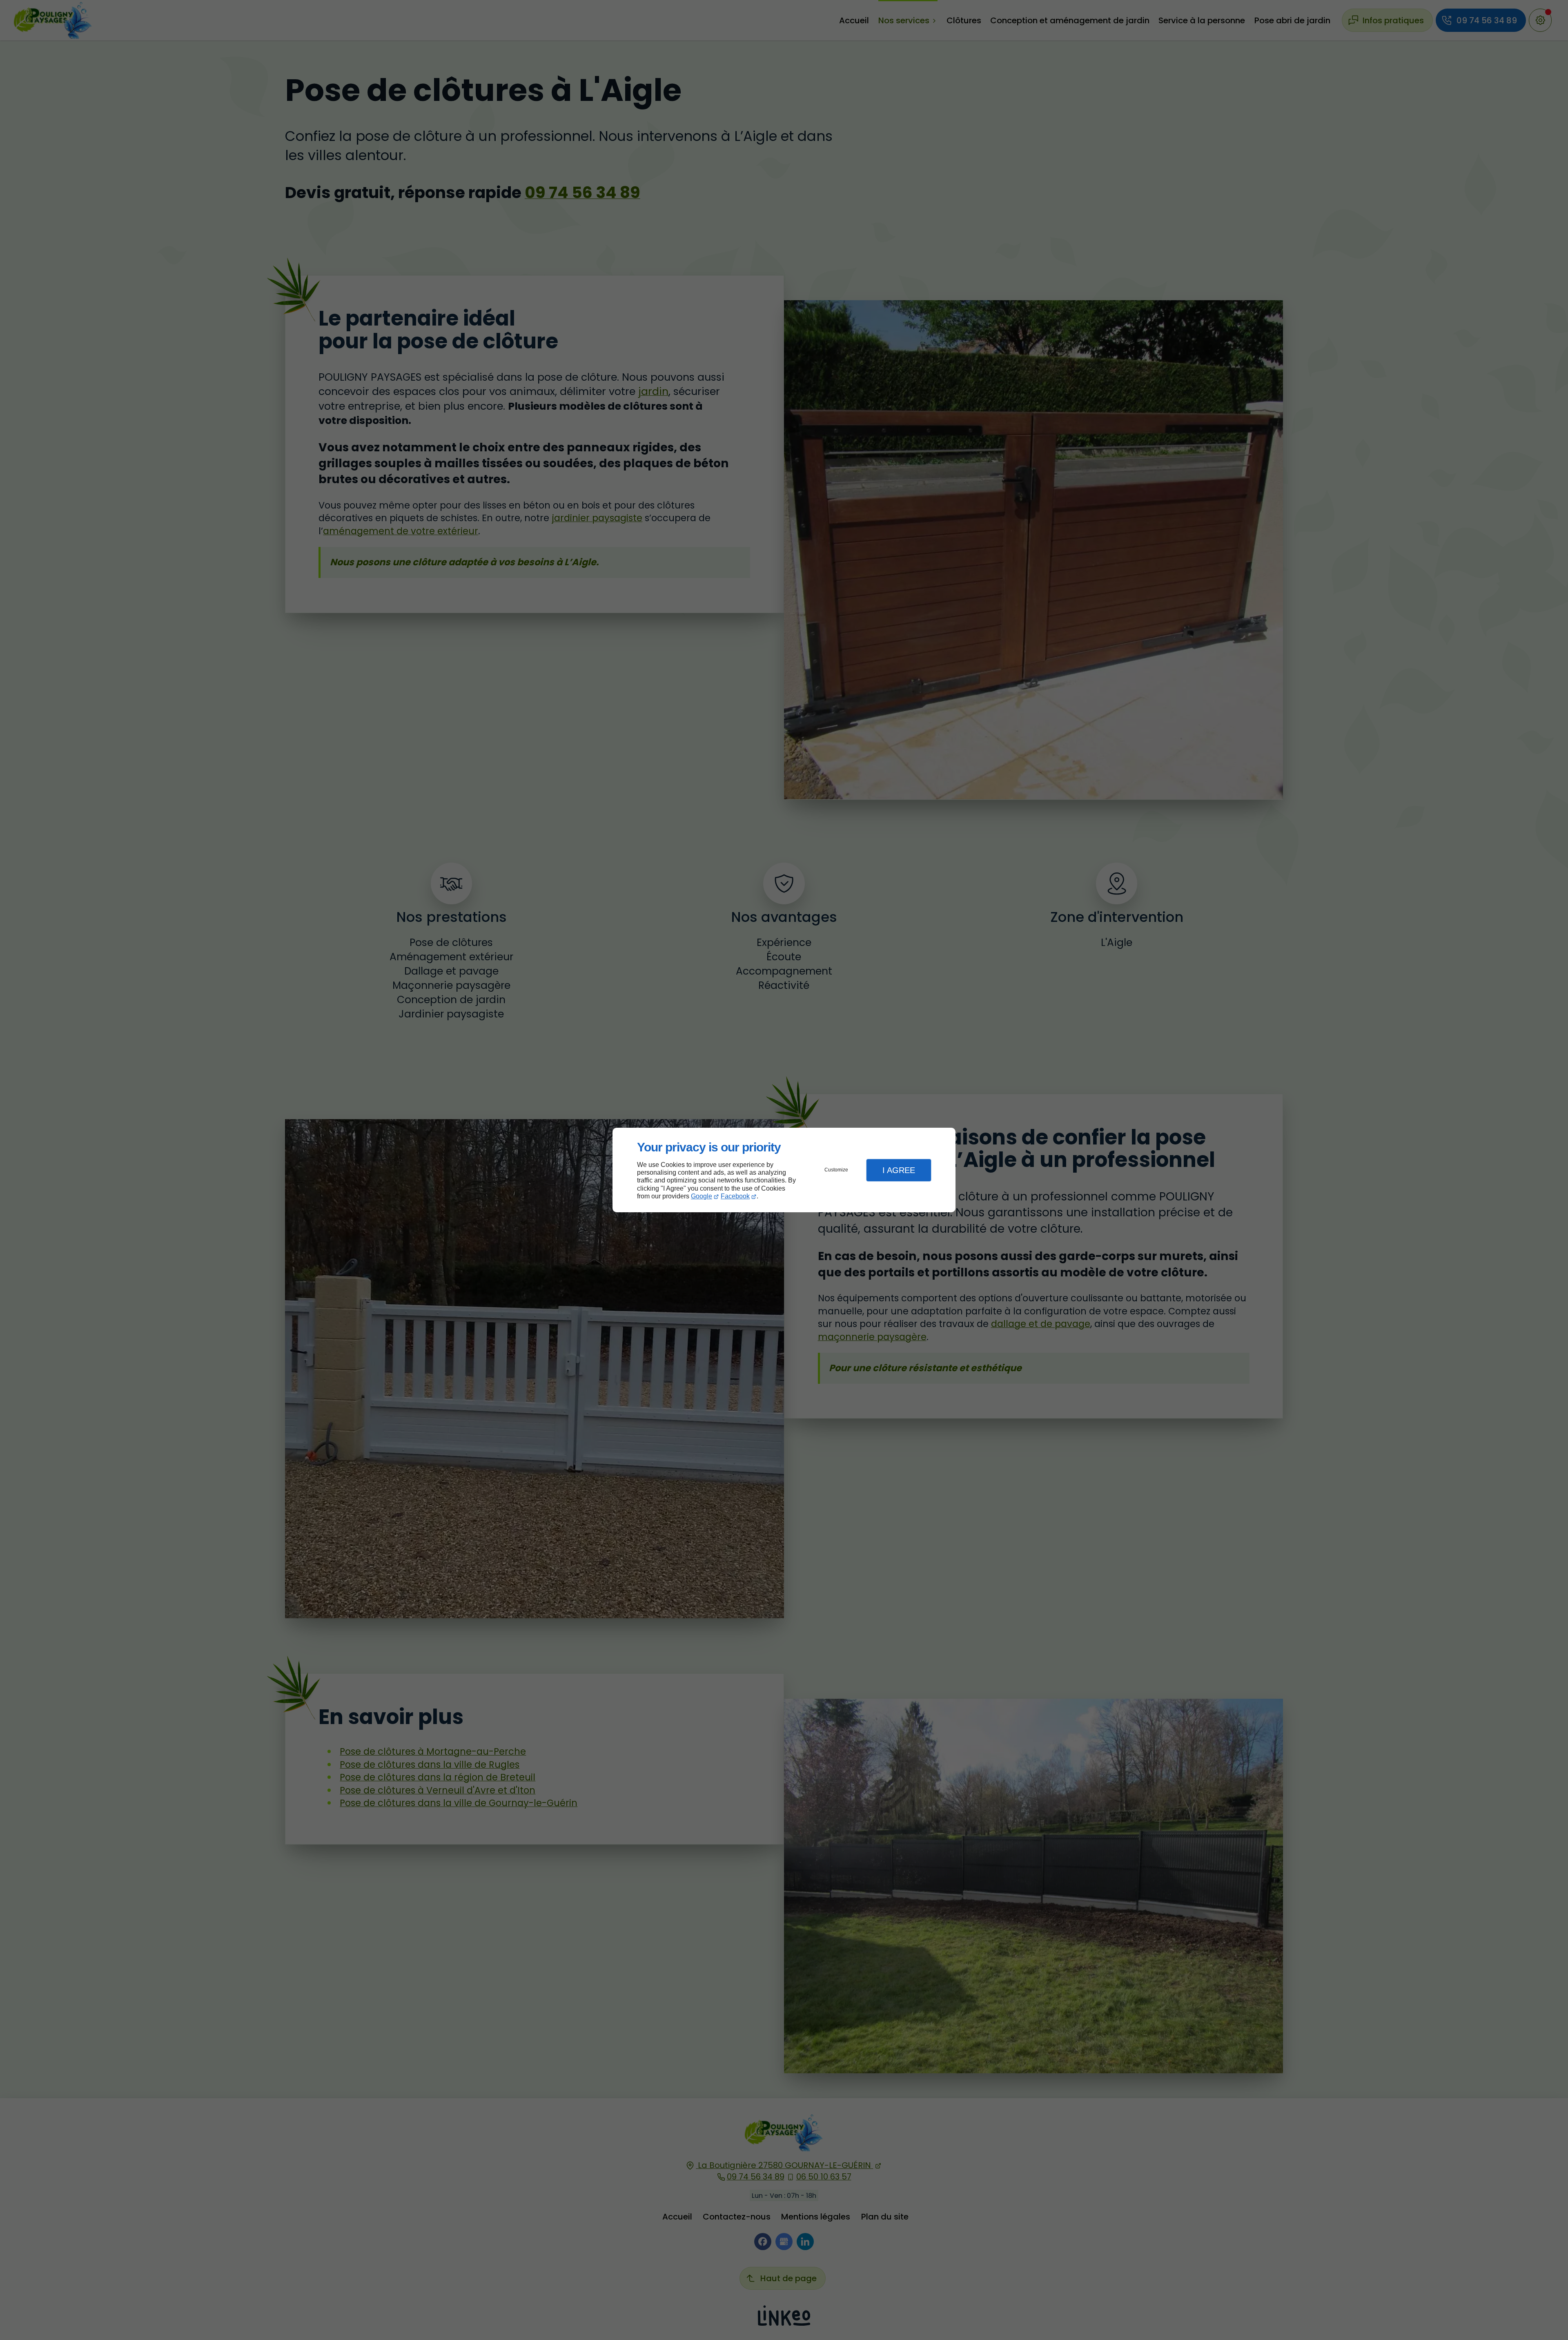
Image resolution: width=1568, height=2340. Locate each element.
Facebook (735, 1196)
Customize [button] (836, 1170)
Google (702, 1196)
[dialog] (784, 1170)
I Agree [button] (899, 1170)
